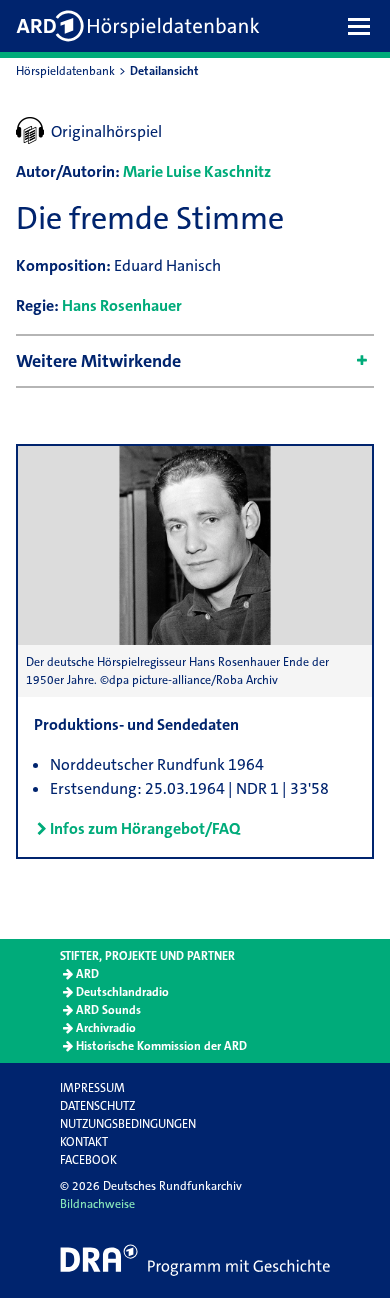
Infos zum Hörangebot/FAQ (145, 828)
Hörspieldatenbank (65, 71)
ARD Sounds (108, 1010)
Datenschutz (97, 1106)
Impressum (92, 1088)
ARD (87, 974)
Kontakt (84, 1142)
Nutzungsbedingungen (128, 1124)
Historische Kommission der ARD (161, 1046)
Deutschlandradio (122, 992)
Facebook (88, 1160)
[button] (364, 26)
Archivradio (106, 1028)
